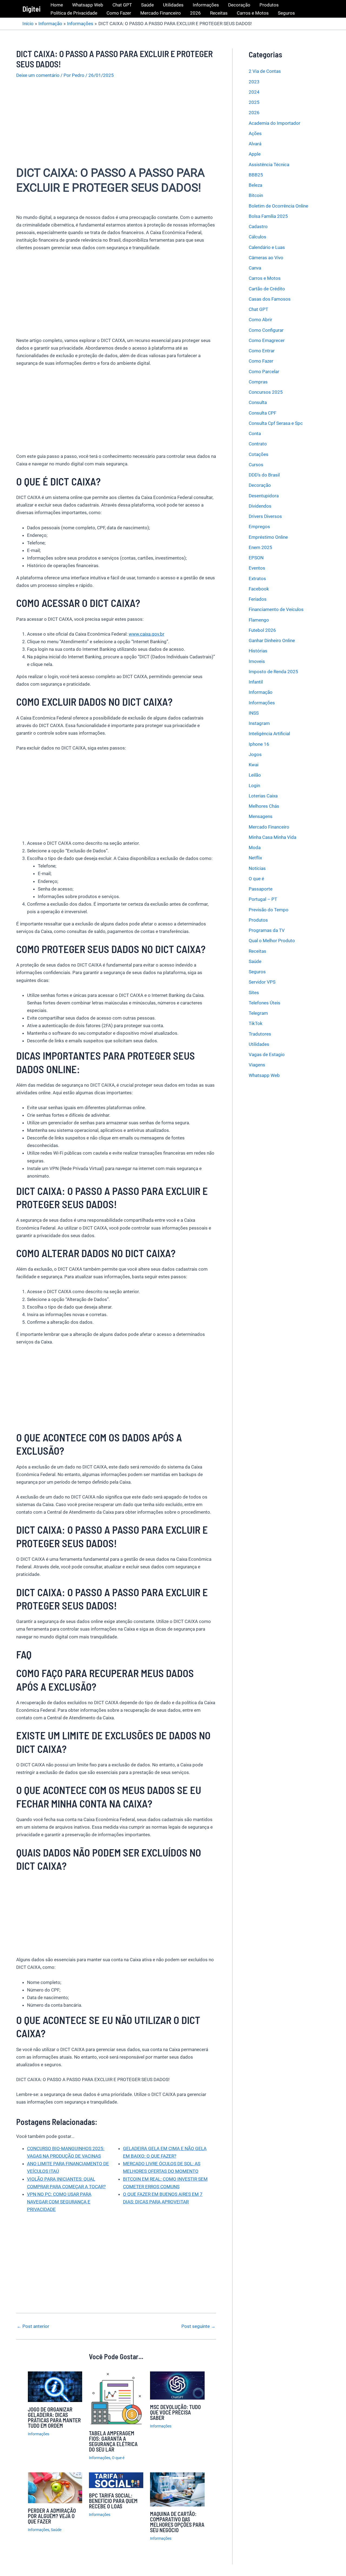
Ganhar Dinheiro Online (272, 640)
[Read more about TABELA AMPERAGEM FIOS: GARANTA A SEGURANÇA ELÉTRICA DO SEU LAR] (116, 2398)
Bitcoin (256, 195)
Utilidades (173, 5)
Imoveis (257, 661)
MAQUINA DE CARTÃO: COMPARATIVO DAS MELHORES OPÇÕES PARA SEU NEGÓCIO (177, 2522)
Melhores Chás (264, 806)
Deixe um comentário (38, 75)
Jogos (255, 754)
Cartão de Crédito (267, 288)
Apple (255, 154)
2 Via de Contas (265, 71)
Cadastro (258, 226)
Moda (255, 847)
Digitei (31, 9)
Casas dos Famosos (270, 299)
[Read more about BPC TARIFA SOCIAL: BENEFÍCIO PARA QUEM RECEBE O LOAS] (116, 2480)
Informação (261, 692)
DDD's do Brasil (264, 475)
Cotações (259, 454)
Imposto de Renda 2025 (273, 672)
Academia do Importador (275, 123)
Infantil (256, 682)
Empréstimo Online (268, 537)
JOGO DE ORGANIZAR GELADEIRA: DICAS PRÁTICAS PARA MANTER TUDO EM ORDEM (54, 2417)
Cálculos (257, 237)
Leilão (255, 775)
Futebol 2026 (262, 630)
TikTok (256, 1023)
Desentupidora (264, 495)
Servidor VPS (262, 982)
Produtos (269, 5)
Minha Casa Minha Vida (272, 837)
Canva (255, 268)
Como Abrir (260, 320)
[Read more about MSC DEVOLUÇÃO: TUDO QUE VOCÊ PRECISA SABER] (177, 2385)
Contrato (258, 444)
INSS (254, 713)
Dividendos (260, 506)
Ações (255, 133)
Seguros (286, 13)
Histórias (258, 651)
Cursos (256, 465)
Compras (258, 382)
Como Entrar (262, 351)
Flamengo (259, 620)
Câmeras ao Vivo (266, 258)
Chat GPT (122, 5)
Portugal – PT (263, 899)
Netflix (255, 858)
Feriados (258, 599)
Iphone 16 (259, 744)
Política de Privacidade (74, 13)
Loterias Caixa (263, 796)
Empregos (259, 527)
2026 (195, 13)
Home (57, 5)
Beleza (255, 185)
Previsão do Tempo (269, 909)
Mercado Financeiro (161, 13)
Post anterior (33, 2326)
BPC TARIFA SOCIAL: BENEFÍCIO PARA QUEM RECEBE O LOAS (113, 2501)
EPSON (256, 558)
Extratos (257, 578)
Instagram (259, 723)
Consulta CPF (262, 413)
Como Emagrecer (267, 340)
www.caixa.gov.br (147, 634)
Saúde (147, 5)
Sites (254, 992)
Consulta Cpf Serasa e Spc (276, 423)
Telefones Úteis (265, 1003)
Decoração (239, 5)
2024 (254, 92)
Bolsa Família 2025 (268, 216)
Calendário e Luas (267, 247)
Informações (206, 5)
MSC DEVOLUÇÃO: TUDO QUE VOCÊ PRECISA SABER (175, 2412)
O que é (118, 2458)
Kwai (254, 765)
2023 (254, 81)
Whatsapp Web (88, 5)
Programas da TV (267, 930)
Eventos (257, 568)
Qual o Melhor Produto (272, 941)
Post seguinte (198, 2326)
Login (254, 785)
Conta (255, 433)
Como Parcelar (264, 371)
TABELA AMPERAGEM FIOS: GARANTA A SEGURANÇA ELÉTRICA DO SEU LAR (113, 2441)
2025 (254, 102)
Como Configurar (266, 330)
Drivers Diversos (265, 516)
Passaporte (261, 889)
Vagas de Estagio (267, 1054)
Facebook (259, 589)
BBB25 (256, 175)
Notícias (257, 868)
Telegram (258, 1013)
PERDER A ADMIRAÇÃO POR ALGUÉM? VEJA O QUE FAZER (52, 2516)
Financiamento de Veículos (276, 609)
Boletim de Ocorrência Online (278, 206)
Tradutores (260, 1034)
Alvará (255, 144)
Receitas (219, 13)
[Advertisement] (116, 126)
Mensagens (261, 816)
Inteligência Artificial (269, 734)
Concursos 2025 (266, 392)
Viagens (257, 1065)
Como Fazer (119, 13)
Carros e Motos (253, 13)
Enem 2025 (260, 547)
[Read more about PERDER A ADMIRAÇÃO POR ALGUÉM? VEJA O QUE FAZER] (55, 2487)
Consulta (258, 402)
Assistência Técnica (269, 164)
